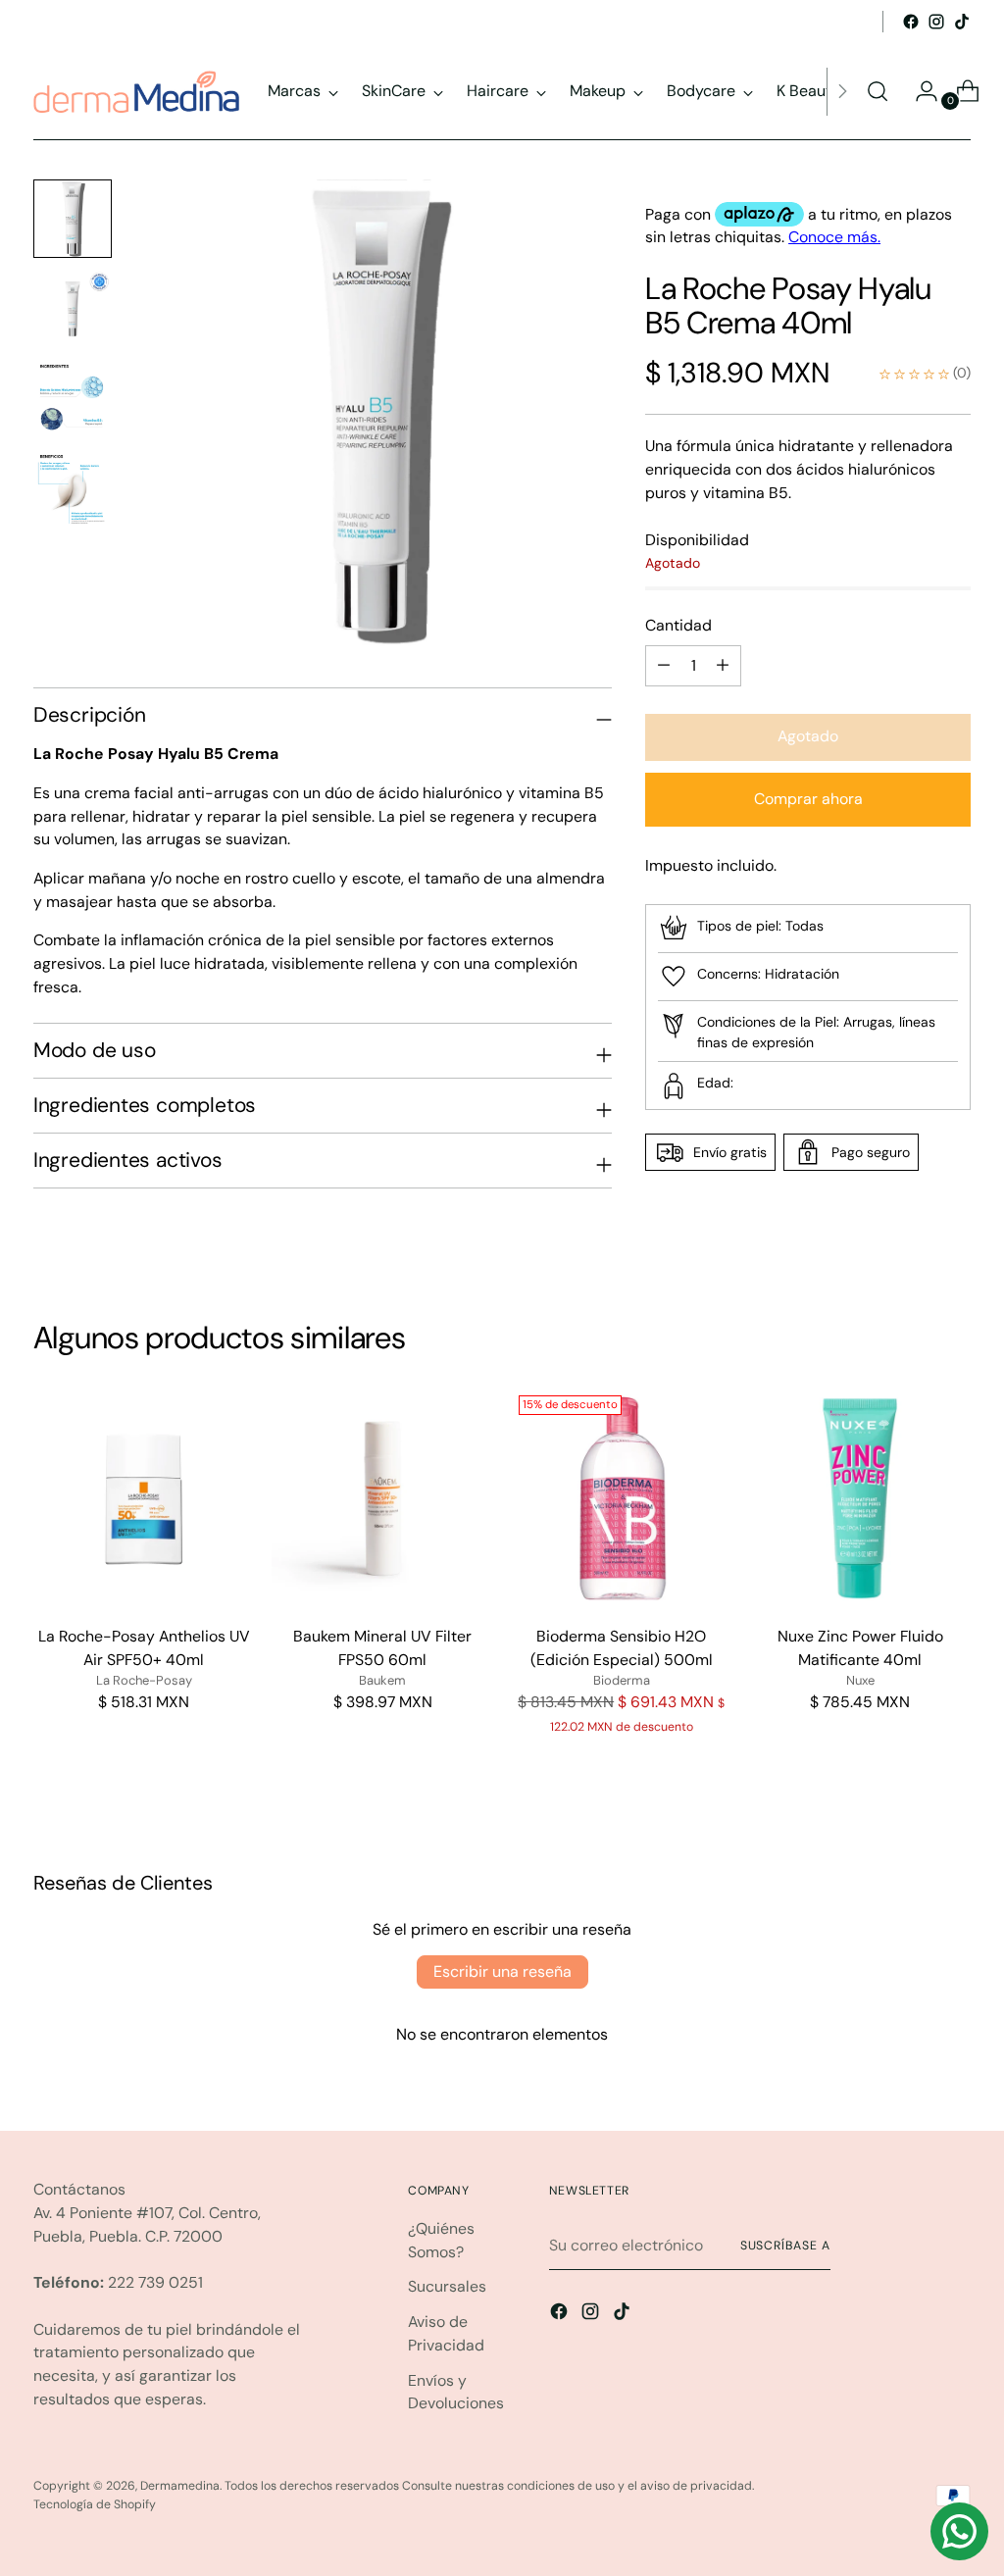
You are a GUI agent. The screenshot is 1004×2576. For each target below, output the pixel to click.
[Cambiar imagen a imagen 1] (73, 219)
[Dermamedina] (136, 92)
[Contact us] (959, 2531)
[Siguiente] (842, 92)
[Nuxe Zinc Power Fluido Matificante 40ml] (860, 1498)
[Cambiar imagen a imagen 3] (73, 399)
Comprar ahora (808, 799)
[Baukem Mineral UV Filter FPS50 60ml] (382, 1498)
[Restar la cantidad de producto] (723, 666)
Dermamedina (180, 2486)
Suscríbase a (785, 2246)
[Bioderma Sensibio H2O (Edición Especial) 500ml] (622, 1498)
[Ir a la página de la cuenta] (919, 91)
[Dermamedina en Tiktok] (962, 22)
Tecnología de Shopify (95, 2504)
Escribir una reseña (502, 1971)
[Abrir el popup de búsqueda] (878, 91)
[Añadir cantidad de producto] (664, 666)
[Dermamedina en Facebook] (911, 22)
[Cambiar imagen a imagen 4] (73, 489)
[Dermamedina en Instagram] (936, 22)
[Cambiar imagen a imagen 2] (73, 309)
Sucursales (447, 2286)
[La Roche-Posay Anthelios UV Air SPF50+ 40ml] (144, 1498)
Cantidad (678, 625)
